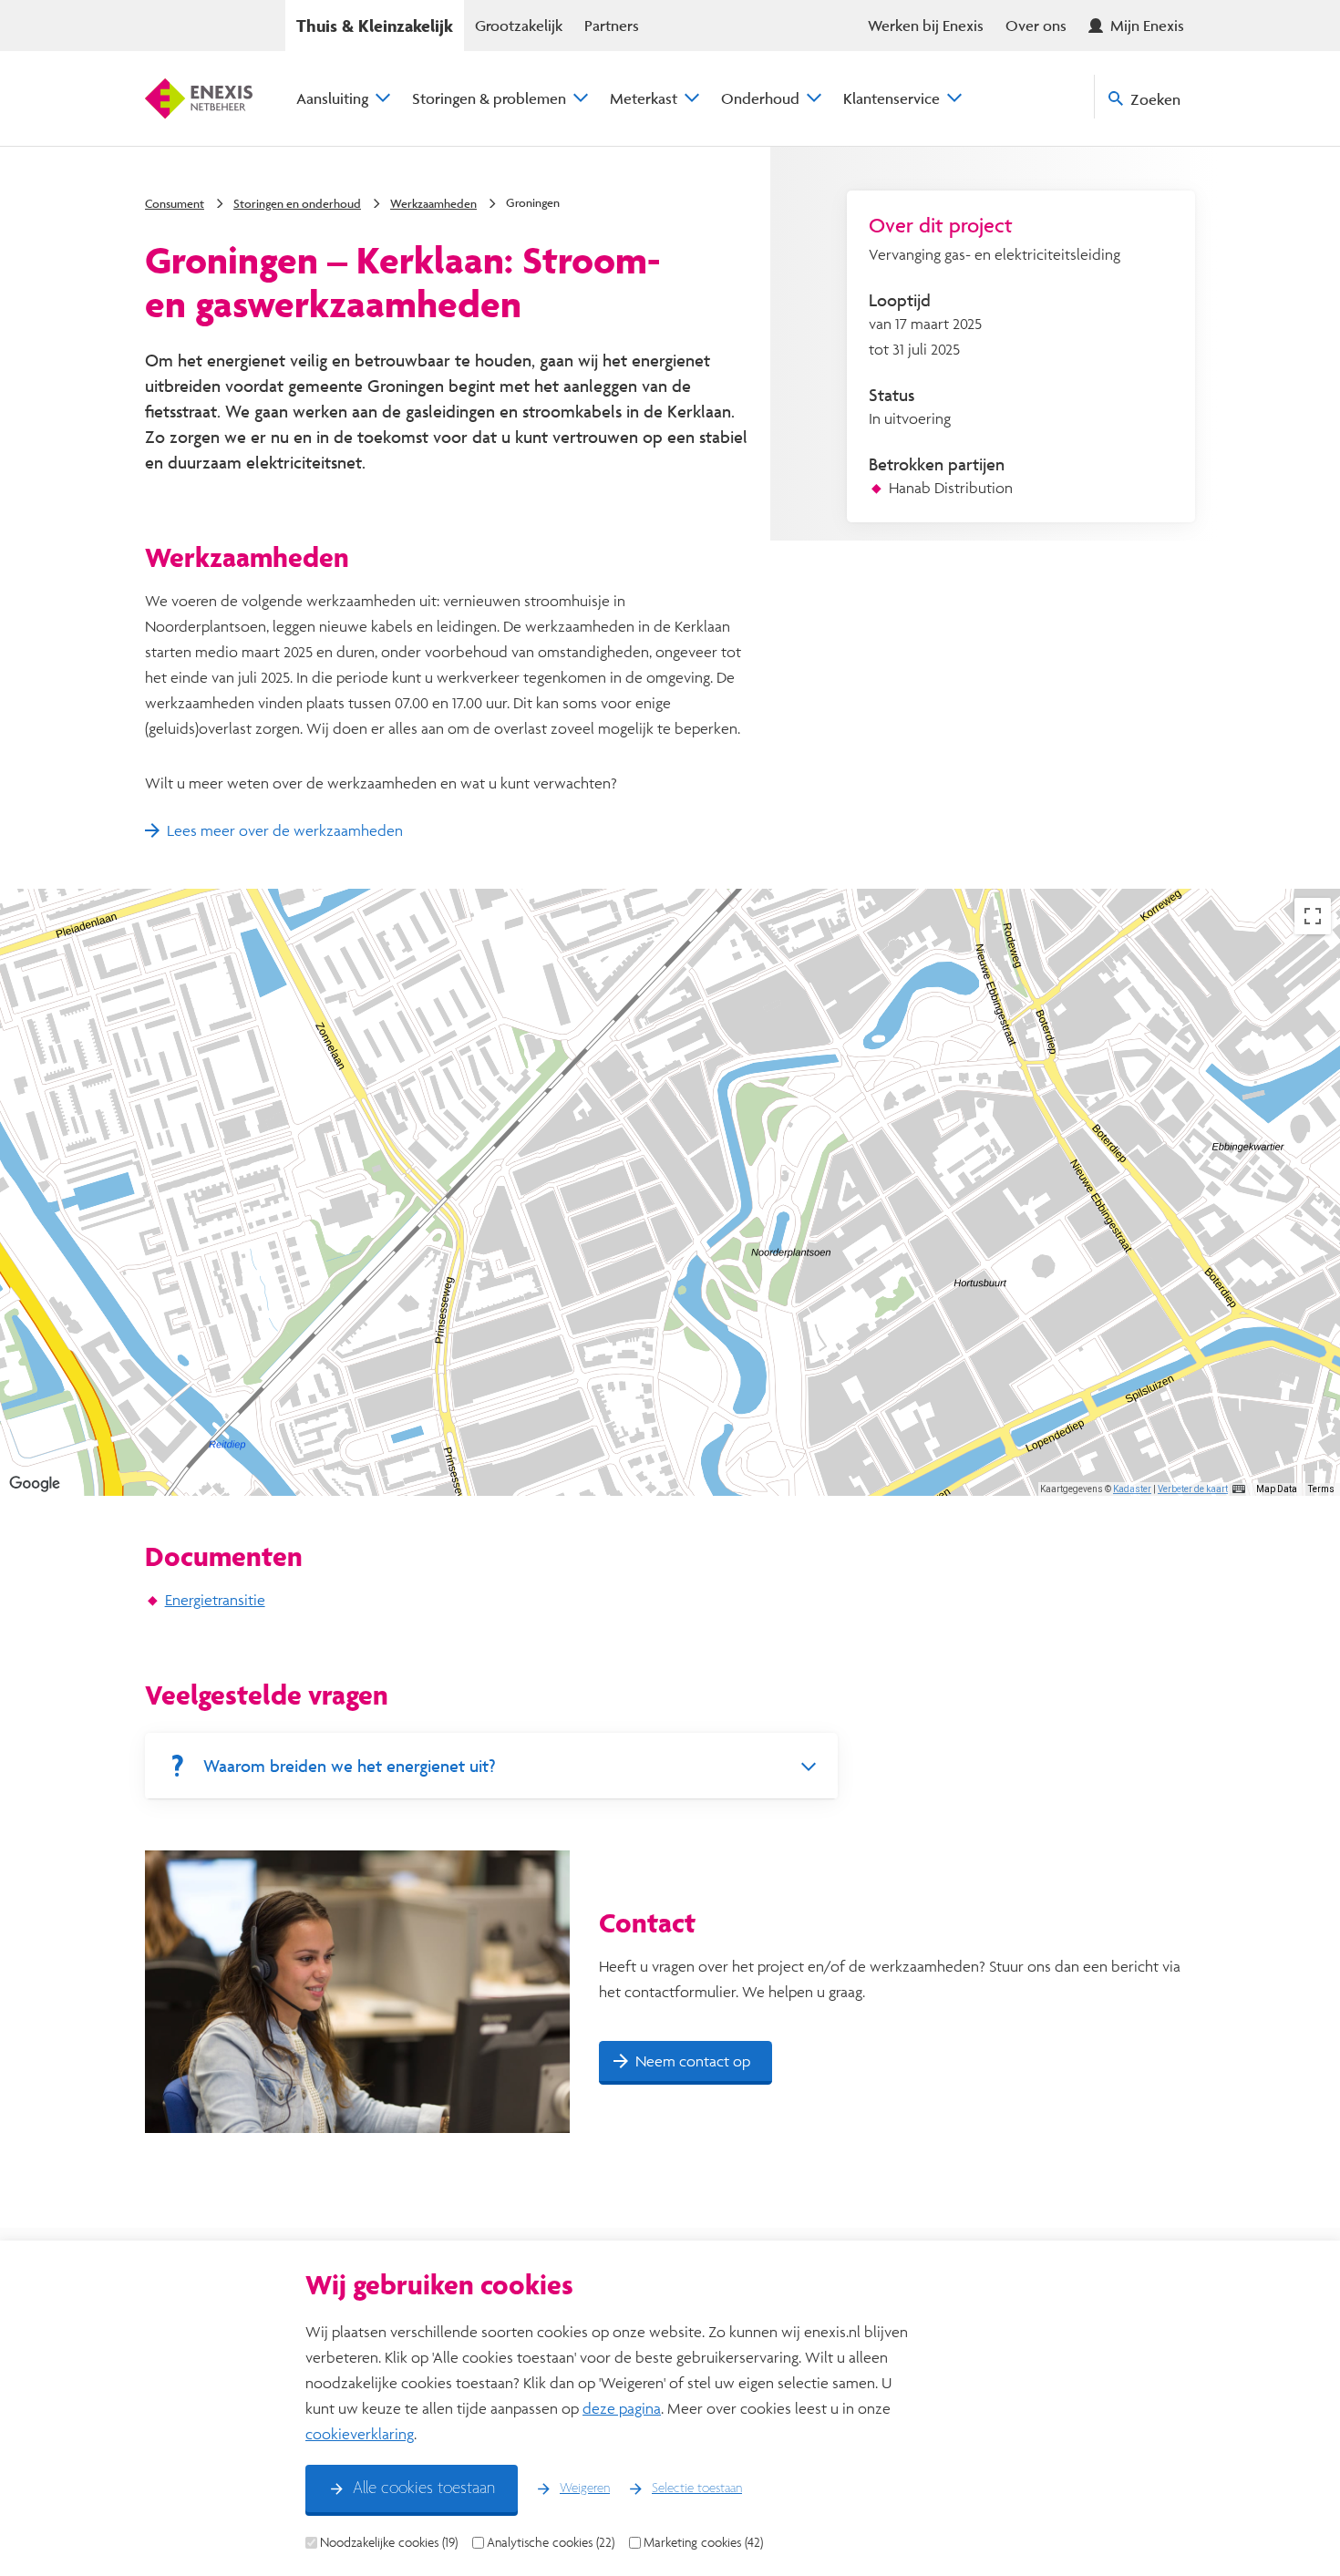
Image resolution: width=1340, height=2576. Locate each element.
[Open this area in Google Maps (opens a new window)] (35, 1484)
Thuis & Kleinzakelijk (375, 26)
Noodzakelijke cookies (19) (389, 2542)
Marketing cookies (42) (703, 2542)
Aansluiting (332, 98)
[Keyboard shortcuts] (1239, 1489)
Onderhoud (760, 98)
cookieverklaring (360, 2433)
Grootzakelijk (519, 25)
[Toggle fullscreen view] (1313, 916)
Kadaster (1132, 1489)
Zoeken (1155, 99)
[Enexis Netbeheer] (199, 98)
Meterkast (644, 98)
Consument (175, 203)
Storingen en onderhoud (297, 203)
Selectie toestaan (697, 2488)
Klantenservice (892, 98)
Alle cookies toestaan (424, 2488)
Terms (1321, 1489)
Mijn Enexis (1147, 25)
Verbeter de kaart (1193, 1489)
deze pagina (622, 2408)
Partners (612, 25)
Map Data (1277, 1489)
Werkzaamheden (433, 203)
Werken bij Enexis (926, 25)
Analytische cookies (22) (551, 2542)
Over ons (1036, 25)
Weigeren (585, 2488)
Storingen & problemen (489, 98)
